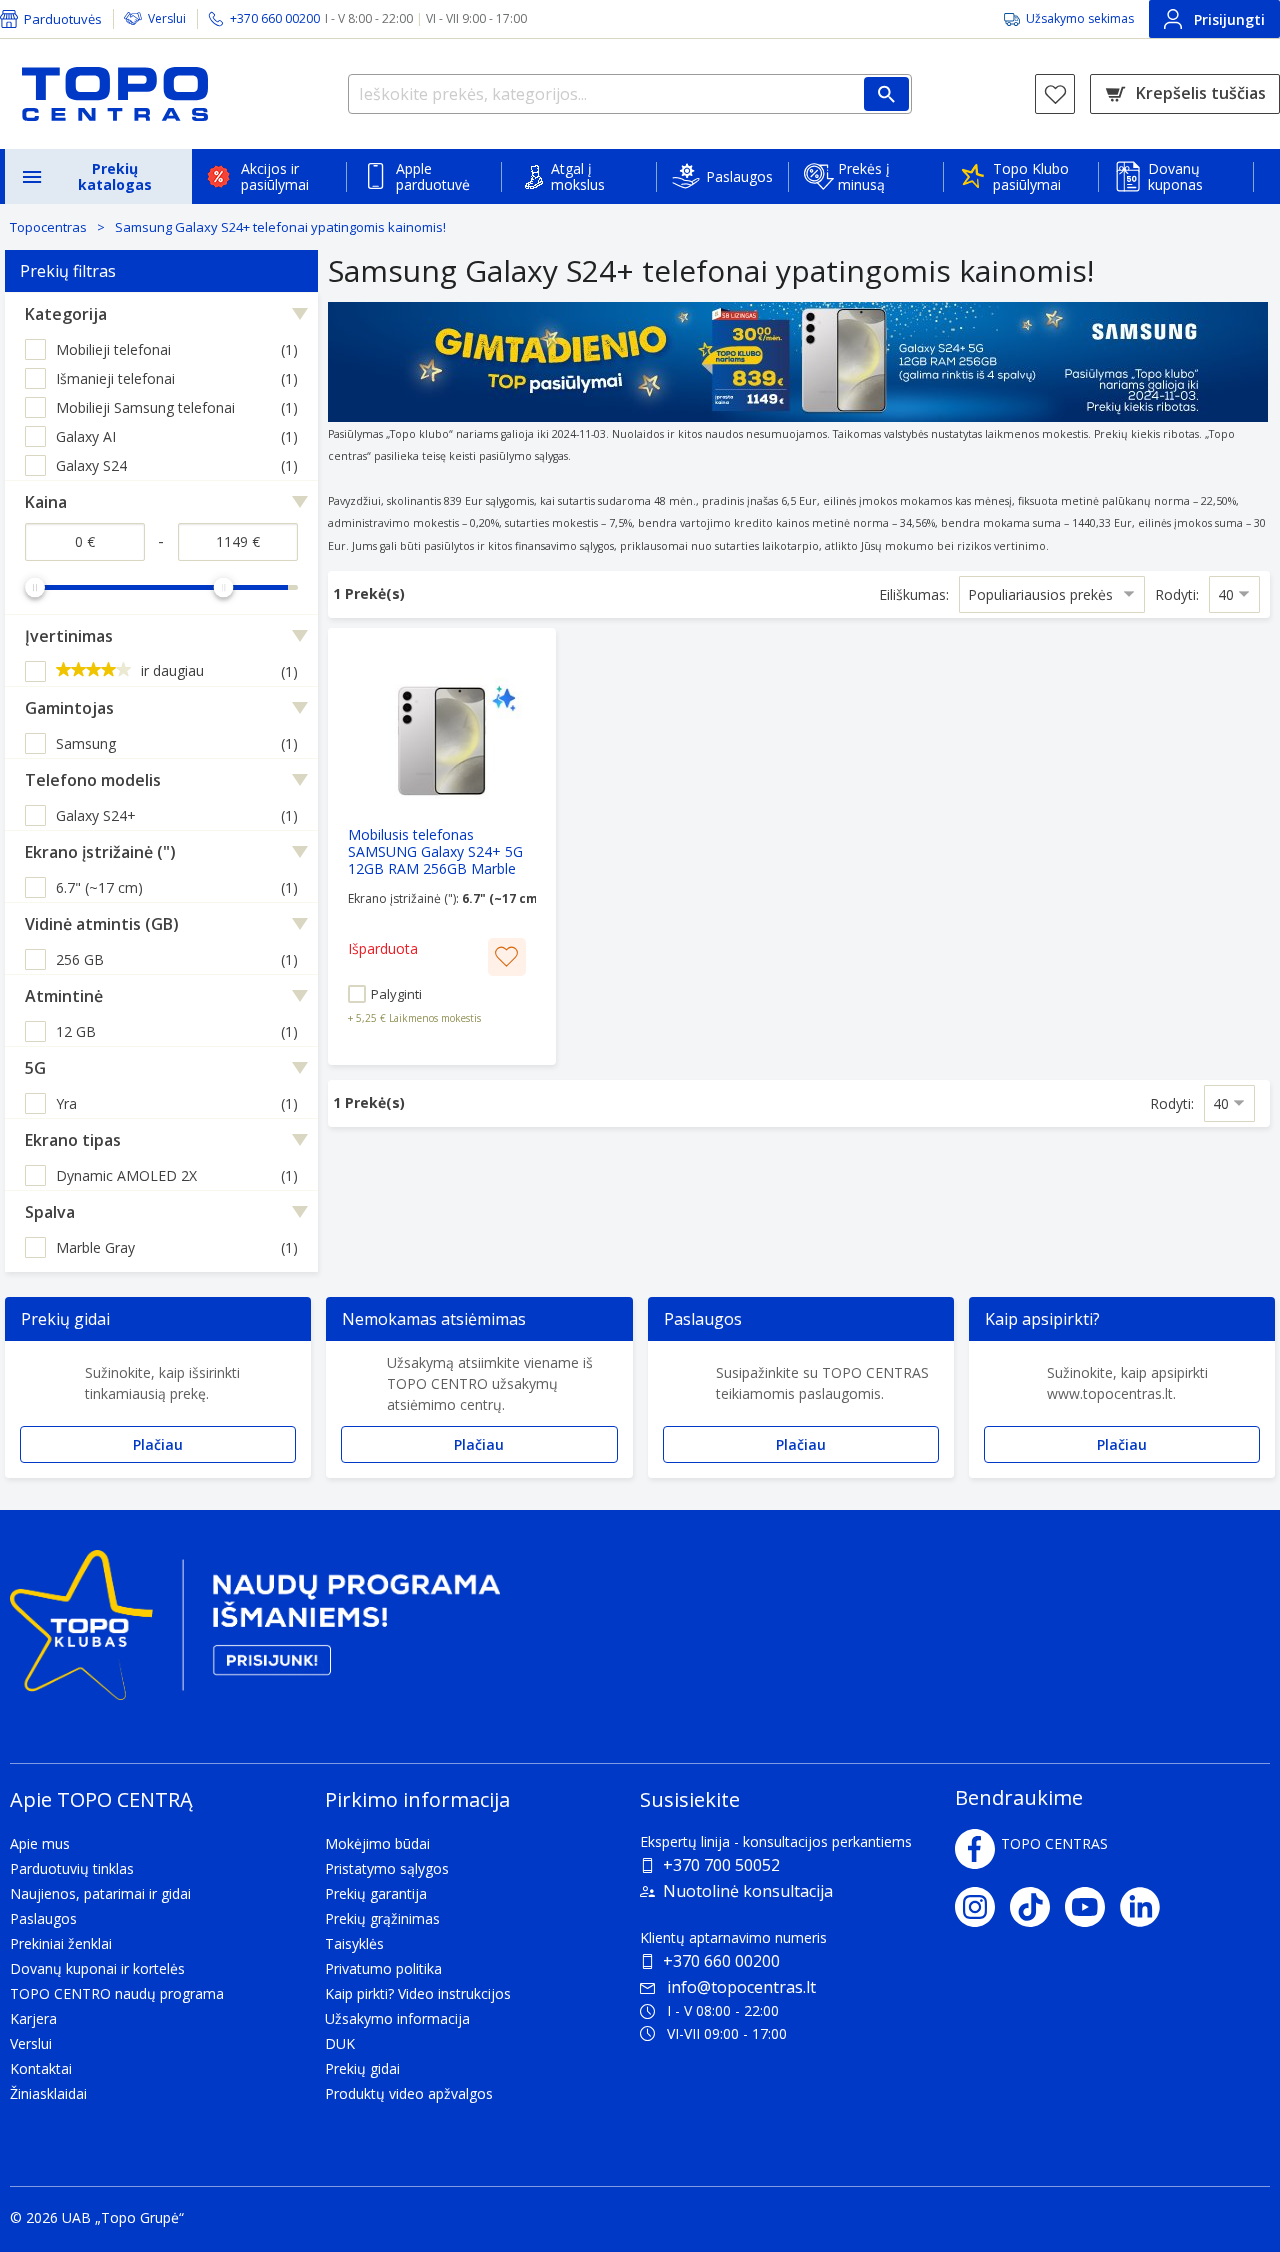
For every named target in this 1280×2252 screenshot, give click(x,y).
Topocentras (48, 227)
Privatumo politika (383, 1968)
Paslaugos (739, 176)
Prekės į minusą (864, 176)
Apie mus (40, 1843)
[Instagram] (982, 1907)
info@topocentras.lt (741, 1987)
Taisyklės (354, 1943)
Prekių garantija (376, 1893)
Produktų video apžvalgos (409, 2093)
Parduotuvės (63, 19)
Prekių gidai (362, 2068)
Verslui (167, 18)
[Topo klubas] (255, 1633)
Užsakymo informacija (397, 2018)
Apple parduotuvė (433, 176)
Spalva (50, 1212)
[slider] (35, 587)
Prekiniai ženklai (61, 1943)
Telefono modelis (93, 780)
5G (35, 1068)
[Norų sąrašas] (1055, 94)
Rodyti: (1177, 594)
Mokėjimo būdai (377, 1843)
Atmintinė (64, 996)
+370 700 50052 (721, 1865)
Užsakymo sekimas (1080, 18)
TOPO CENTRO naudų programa (117, 1993)
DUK (340, 2043)
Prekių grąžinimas (382, 1918)
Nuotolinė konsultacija (748, 1891)
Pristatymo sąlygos (387, 1868)
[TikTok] (1037, 1907)
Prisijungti (1229, 19)
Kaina (46, 502)
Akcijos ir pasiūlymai (275, 176)
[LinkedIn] (1147, 1907)
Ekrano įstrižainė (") (100, 852)
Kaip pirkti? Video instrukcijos (418, 1993)
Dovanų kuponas (1175, 176)
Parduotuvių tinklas (72, 1868)
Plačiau (158, 1444)
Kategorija (66, 314)
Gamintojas (69, 708)
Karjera (33, 2018)
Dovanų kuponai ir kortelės (97, 1968)
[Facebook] (975, 1849)
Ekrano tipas (73, 1140)
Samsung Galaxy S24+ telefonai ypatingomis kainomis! (280, 227)
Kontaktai (41, 2068)
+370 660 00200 (721, 1961)
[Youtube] (1092, 1907)
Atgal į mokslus (578, 176)
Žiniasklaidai (48, 2093)
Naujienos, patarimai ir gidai (100, 1893)
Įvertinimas (69, 636)
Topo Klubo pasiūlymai (1031, 176)
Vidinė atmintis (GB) (102, 924)
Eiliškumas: (914, 594)
